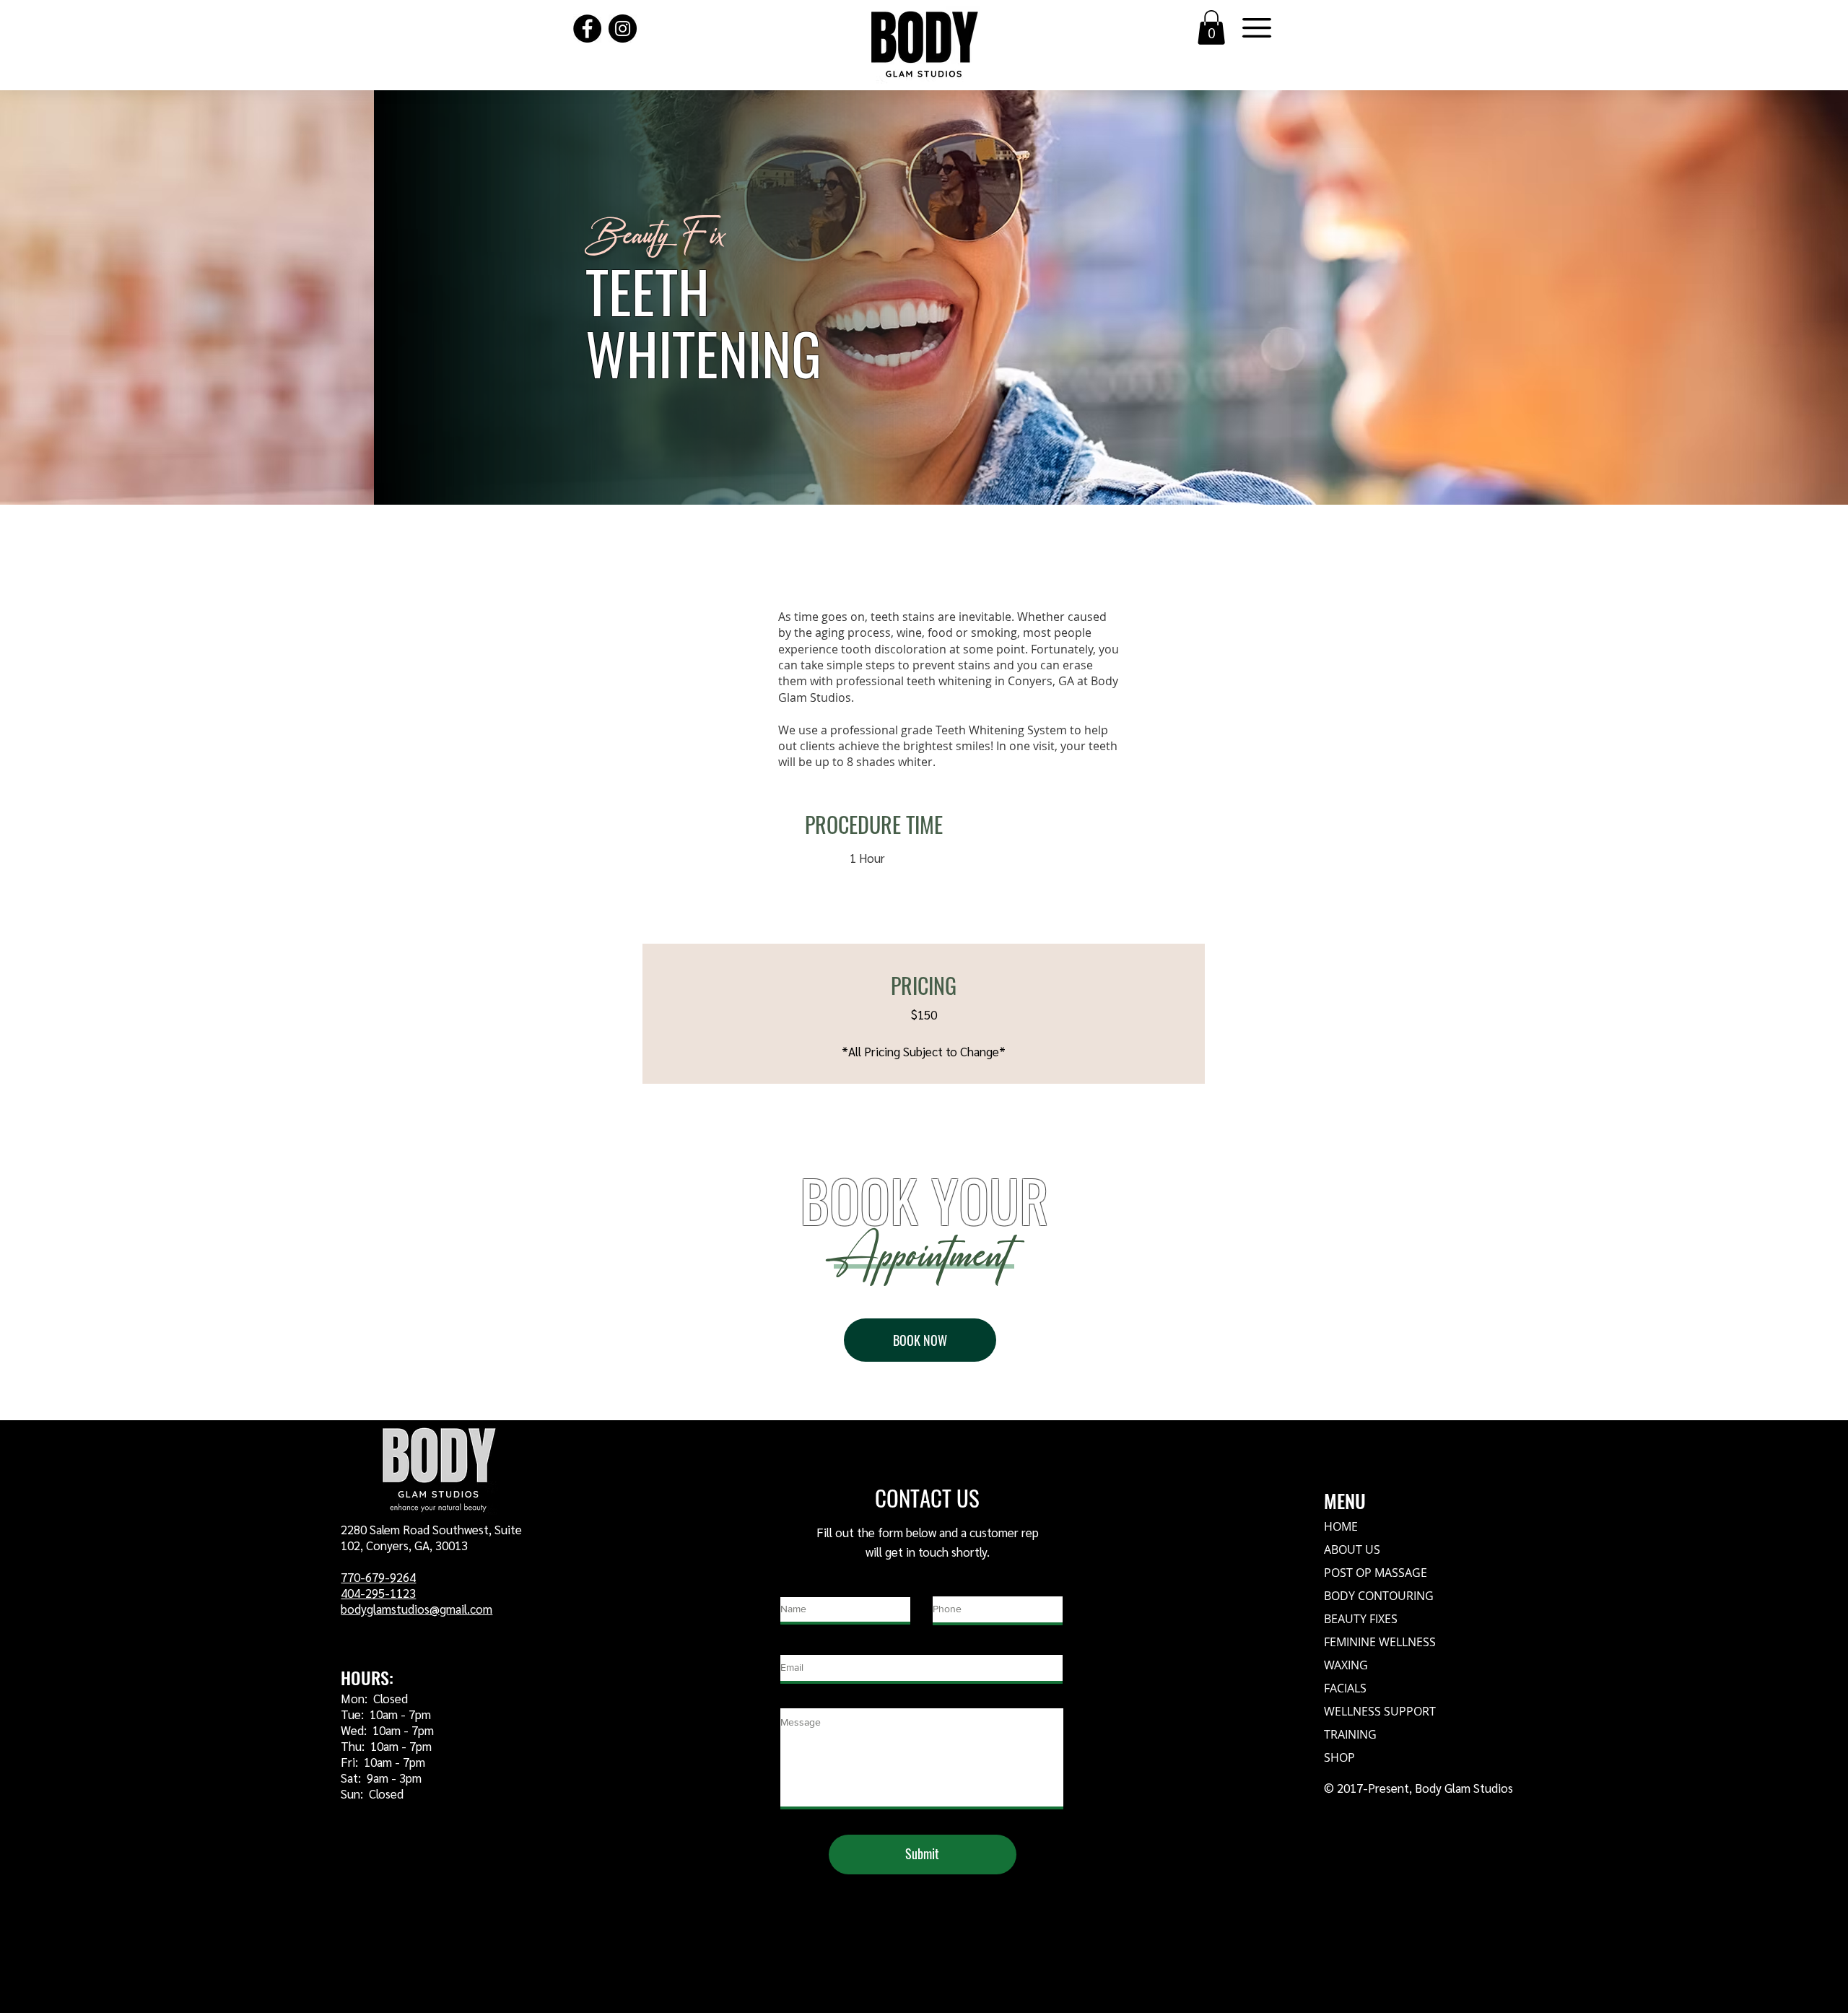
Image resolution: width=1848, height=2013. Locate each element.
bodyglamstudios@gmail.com (417, 1609)
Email (794, 1644)
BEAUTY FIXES (1361, 1619)
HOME (1341, 1526)
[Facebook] (587, 29)
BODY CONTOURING (1379, 1596)
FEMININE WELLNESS (1380, 1642)
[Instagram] (623, 29)
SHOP (1339, 1757)
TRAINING (1350, 1734)
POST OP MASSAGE (1376, 1573)
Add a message (818, 1698)
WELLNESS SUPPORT (1380, 1711)
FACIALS (1345, 1688)
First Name (809, 1587)
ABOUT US (1352, 1549)
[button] (1211, 27)
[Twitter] (435, 1828)
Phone (950, 1586)
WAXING (1346, 1665)
